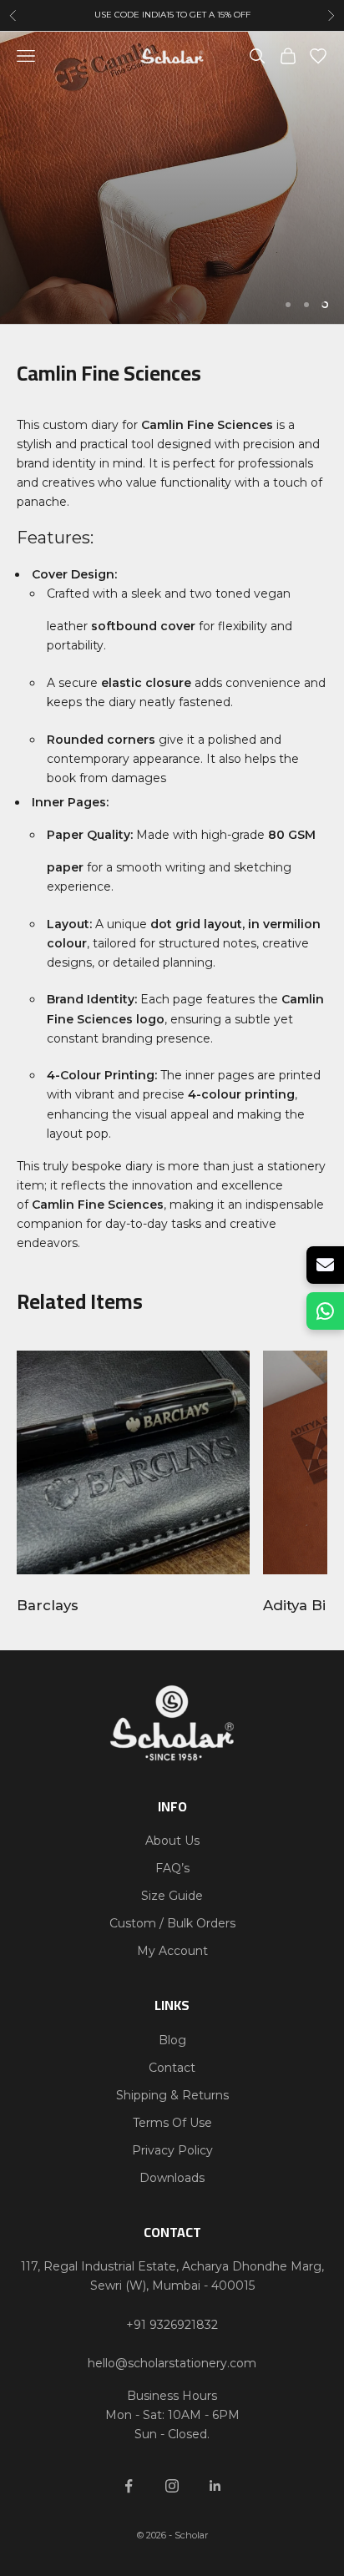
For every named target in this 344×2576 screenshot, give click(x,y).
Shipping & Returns (172, 2095)
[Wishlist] (318, 56)
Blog (172, 2040)
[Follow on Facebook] (129, 2486)
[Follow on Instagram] (172, 2486)
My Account (172, 1951)
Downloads (172, 2178)
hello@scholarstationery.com (172, 2363)
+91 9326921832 (172, 2325)
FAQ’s (172, 1868)
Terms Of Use (172, 2123)
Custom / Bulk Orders (172, 1923)
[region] (172, 178)
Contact (172, 2068)
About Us (172, 1841)
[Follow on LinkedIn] (215, 2486)
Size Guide (172, 1896)
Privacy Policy (172, 2150)
